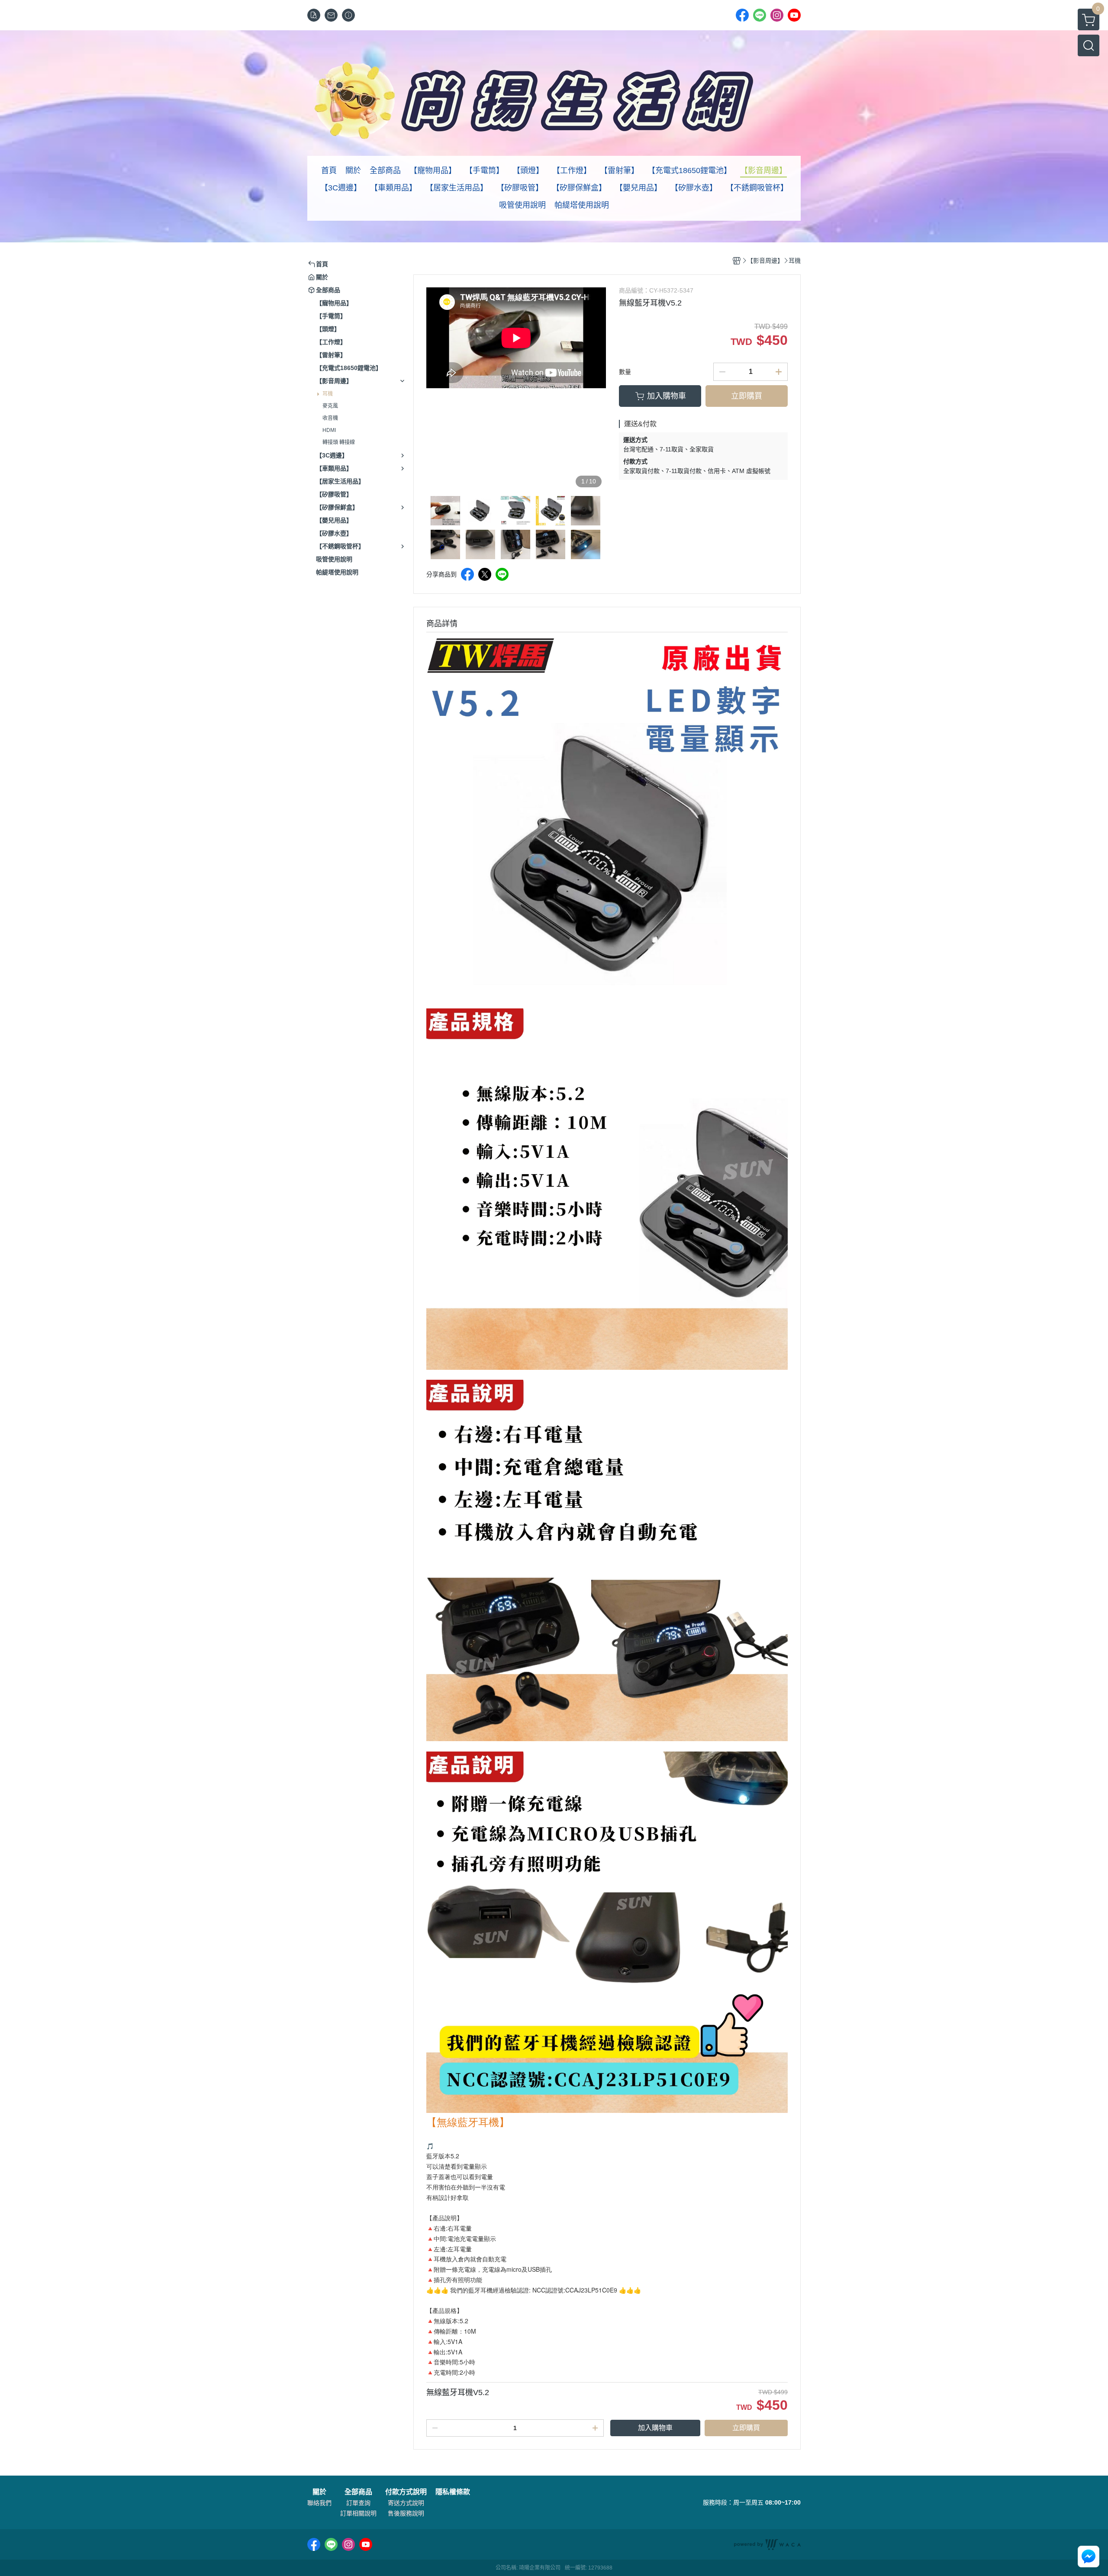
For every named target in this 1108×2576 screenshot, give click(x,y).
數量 (625, 372)
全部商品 (358, 2492)
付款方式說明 (406, 2492)
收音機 (330, 418)
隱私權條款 (453, 2492)
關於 (319, 2492)
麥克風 (330, 406)
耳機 (328, 394)
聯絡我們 (319, 2503)
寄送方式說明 (406, 2503)
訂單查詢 (358, 2503)
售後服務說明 (406, 2513)
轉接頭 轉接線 (339, 442)
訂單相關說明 (358, 2513)
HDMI (329, 430)
